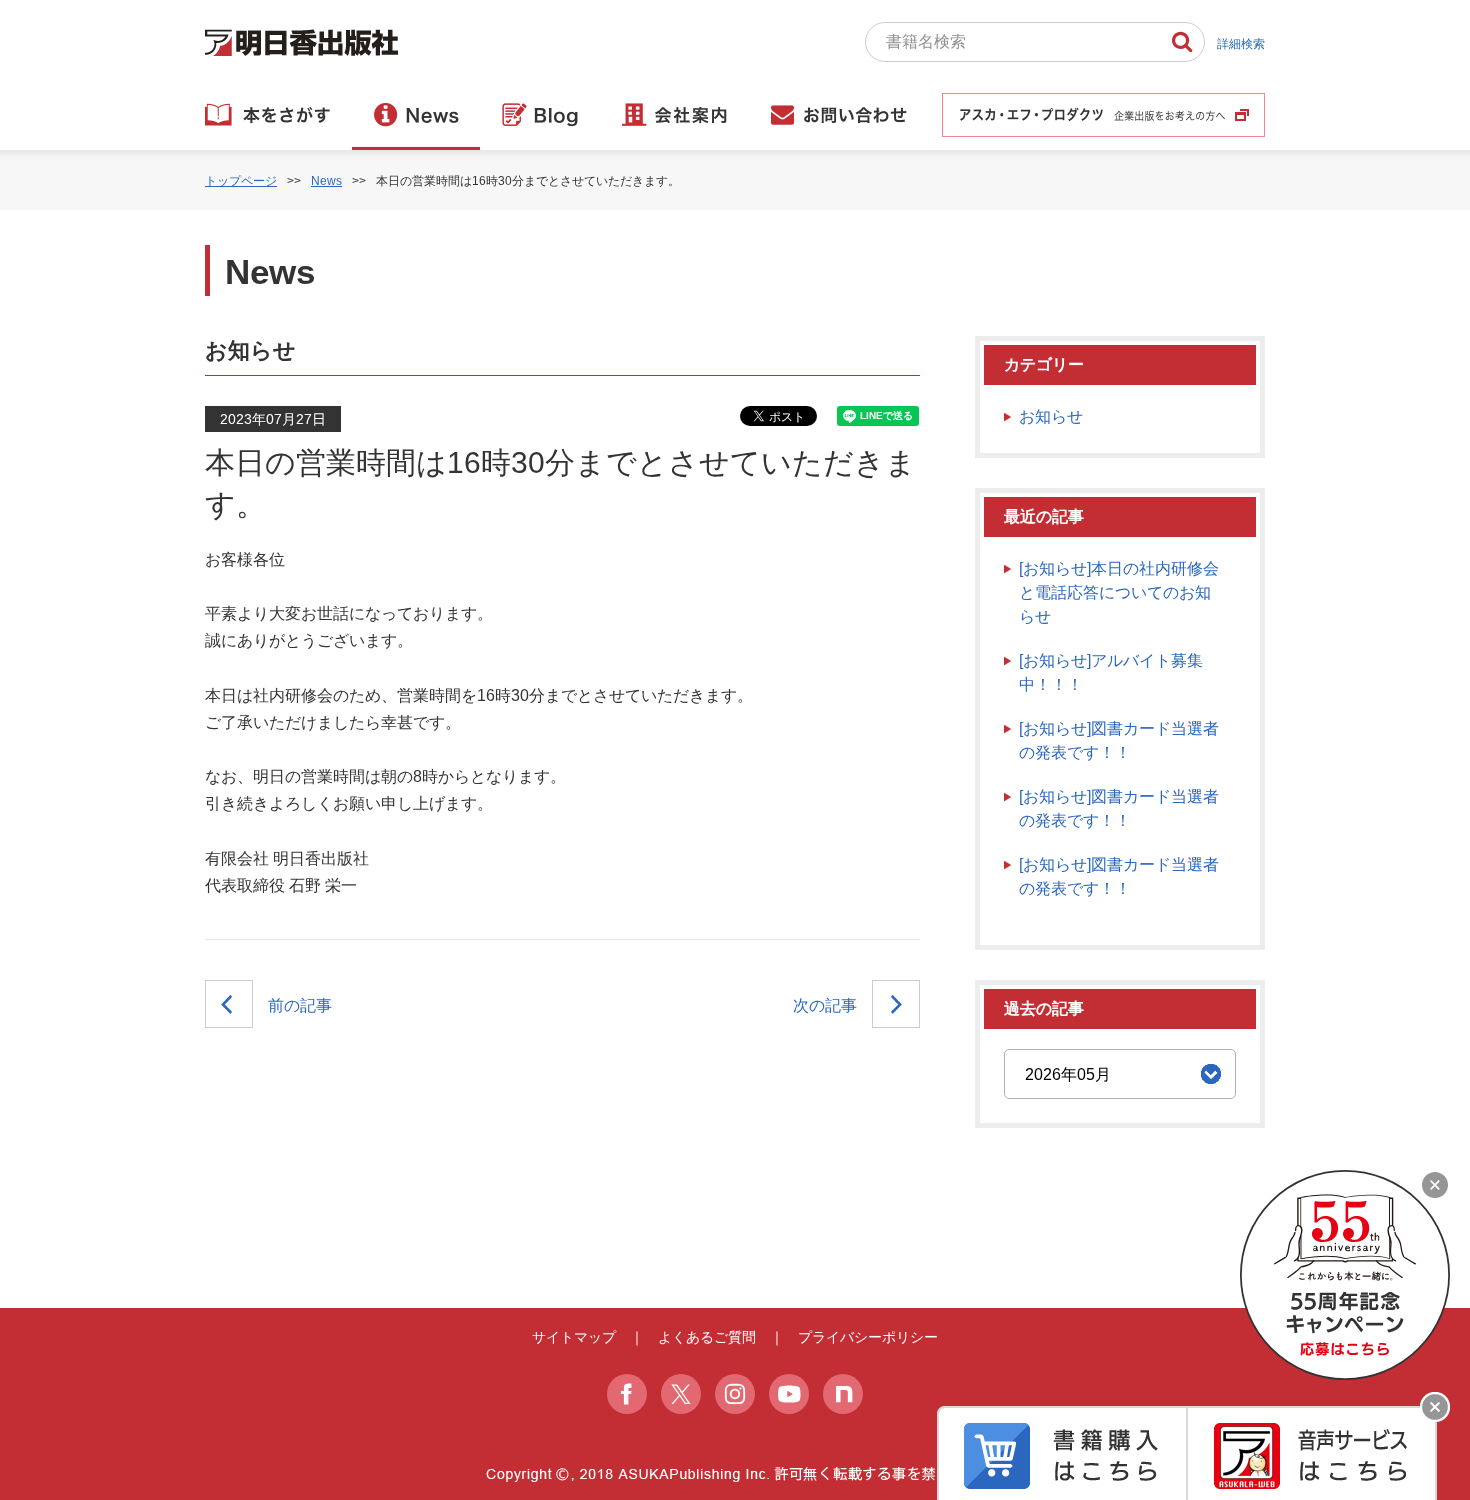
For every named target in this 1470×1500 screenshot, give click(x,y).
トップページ (241, 181)
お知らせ (1051, 416)
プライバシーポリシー (868, 1337)
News (326, 181)
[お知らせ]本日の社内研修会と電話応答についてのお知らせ (1119, 592)
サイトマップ (574, 1337)
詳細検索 (1241, 44)
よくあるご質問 (707, 1337)
